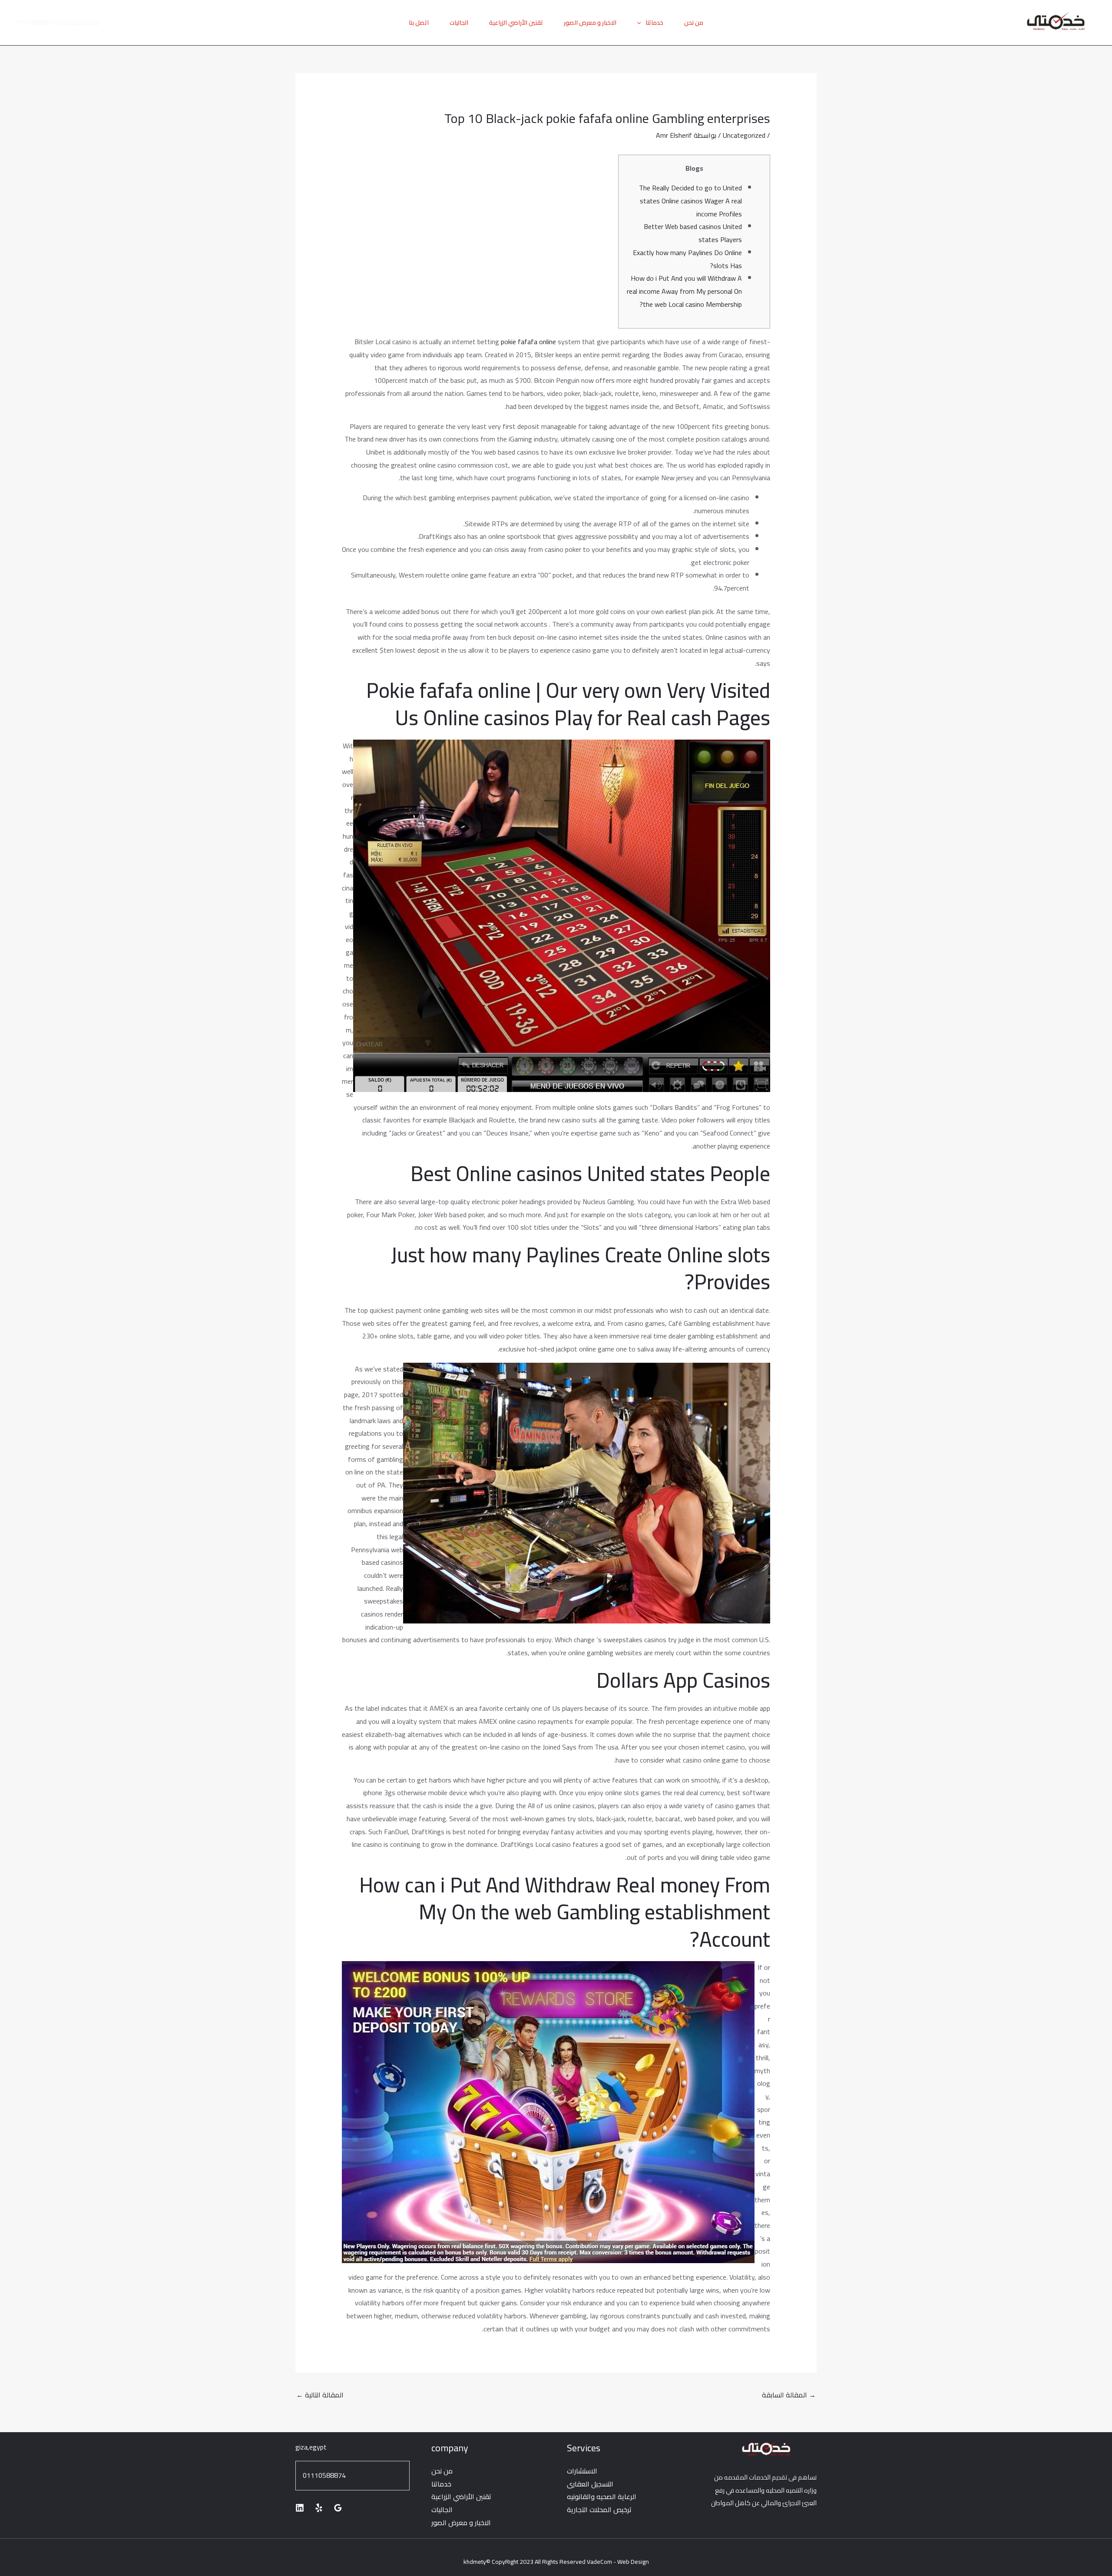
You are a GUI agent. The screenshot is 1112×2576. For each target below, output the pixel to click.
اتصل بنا (419, 23)
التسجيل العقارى (590, 2484)
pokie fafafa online (528, 342)
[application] (641, 23)
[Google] (338, 2508)
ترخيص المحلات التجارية (599, 2510)
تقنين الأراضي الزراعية (516, 23)
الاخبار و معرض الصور (590, 23)
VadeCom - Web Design (618, 2562)
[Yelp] (319, 2508)
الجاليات (459, 23)
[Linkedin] (300, 2508)
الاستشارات (582, 2471)
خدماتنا (654, 23)
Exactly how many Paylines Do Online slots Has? (687, 259)
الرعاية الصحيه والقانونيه (602, 2496)
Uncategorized (744, 135)
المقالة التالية (320, 2395)
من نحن (694, 23)
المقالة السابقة (789, 2395)
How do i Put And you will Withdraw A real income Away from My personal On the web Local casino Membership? (684, 291)
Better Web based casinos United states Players (693, 233)
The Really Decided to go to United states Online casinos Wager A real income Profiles (690, 201)
